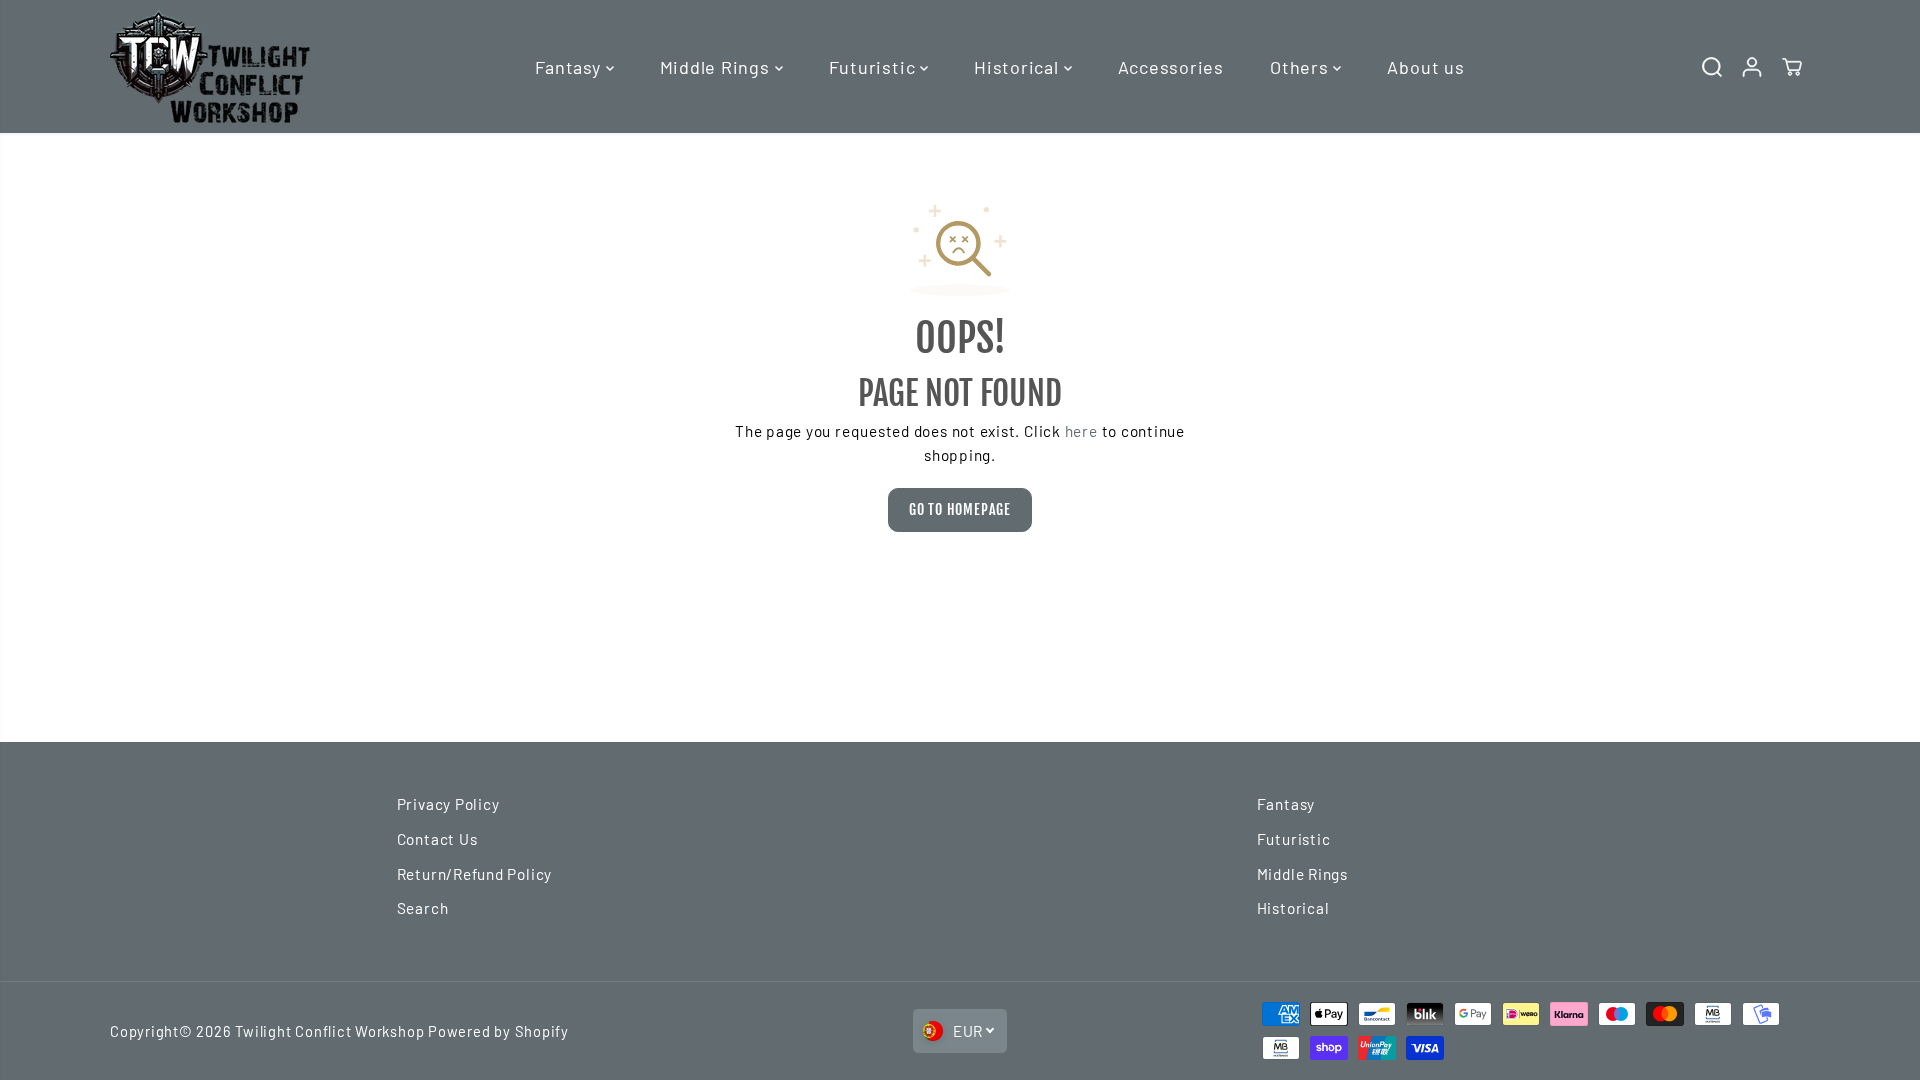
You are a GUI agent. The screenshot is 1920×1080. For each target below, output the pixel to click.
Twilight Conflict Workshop (329, 1031)
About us (1425, 67)
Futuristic (874, 67)
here (1081, 431)
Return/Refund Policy (474, 874)
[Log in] (1752, 67)
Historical (1018, 67)
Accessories (1171, 67)
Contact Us (437, 839)
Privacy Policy (448, 804)
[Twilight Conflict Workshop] (210, 66)
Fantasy (570, 67)
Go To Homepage (960, 509)
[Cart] (1792, 67)
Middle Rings (717, 67)
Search (423, 908)
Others (1301, 67)
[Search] (1712, 67)
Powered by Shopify (498, 1031)
